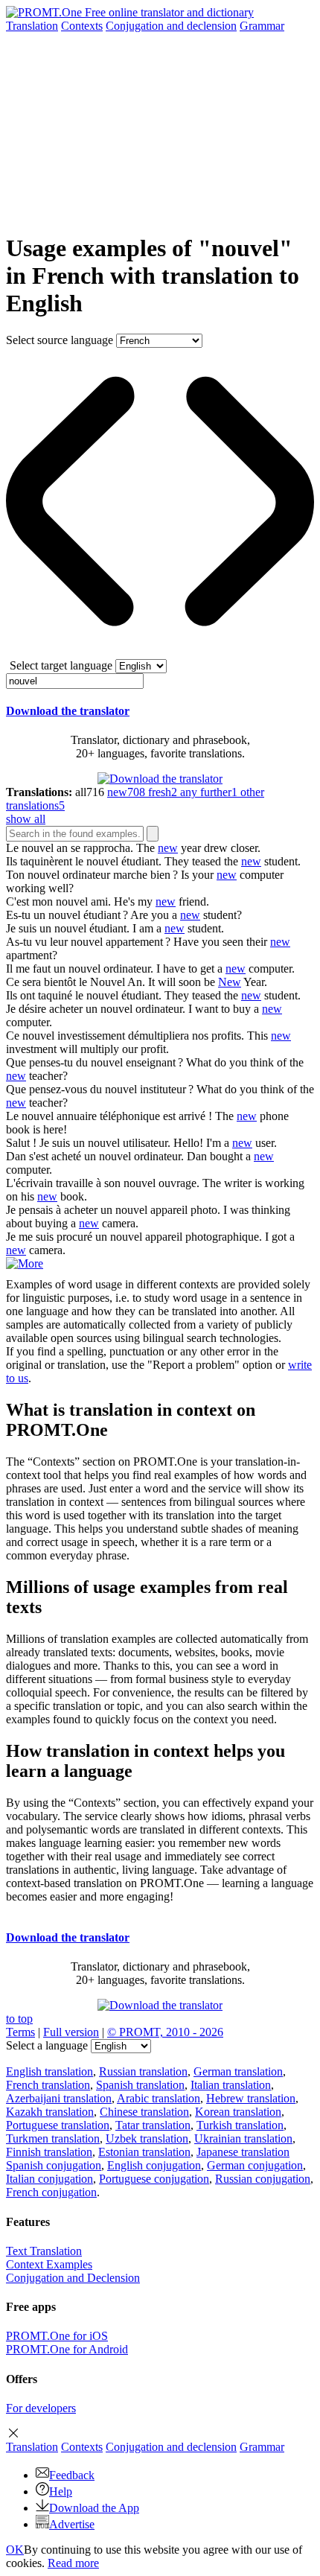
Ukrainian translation (243, 2138)
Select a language (47, 2045)
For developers (41, 2408)
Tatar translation (153, 2125)
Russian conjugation (263, 2179)
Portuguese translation (58, 2125)
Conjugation (171, 26)
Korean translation (238, 2112)
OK (15, 2550)
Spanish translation (140, 2085)
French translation (48, 2085)
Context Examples (49, 2264)
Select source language (60, 340)
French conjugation (51, 2192)
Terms (20, 2032)
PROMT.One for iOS (57, 2336)
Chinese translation (144, 2112)
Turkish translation (240, 2125)
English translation (49, 2071)
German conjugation (255, 2165)
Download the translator (68, 711)
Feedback (72, 2475)
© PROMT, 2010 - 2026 (165, 2032)
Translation (32, 26)
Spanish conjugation (54, 2165)
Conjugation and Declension (73, 2278)
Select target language (61, 665)
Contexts (82, 26)
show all (26, 819)
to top (19, 2019)
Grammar (262, 26)
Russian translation (143, 2071)
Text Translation (44, 2251)
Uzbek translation (147, 2138)
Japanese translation (243, 2152)
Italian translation (231, 2085)
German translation (238, 2071)
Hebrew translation (251, 2098)
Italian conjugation (49, 2179)
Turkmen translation (53, 2138)
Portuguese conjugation (154, 2179)
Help (61, 2491)
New (230, 982)
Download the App (94, 2508)
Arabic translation (159, 2098)
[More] (25, 1263)
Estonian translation (144, 2152)
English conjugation (154, 2165)
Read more (73, 2563)
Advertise (72, 2524)
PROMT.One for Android (67, 2349)
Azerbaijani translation (59, 2098)
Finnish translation (49, 2152)
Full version (71, 2032)
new (168, 848)
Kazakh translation (50, 2112)
